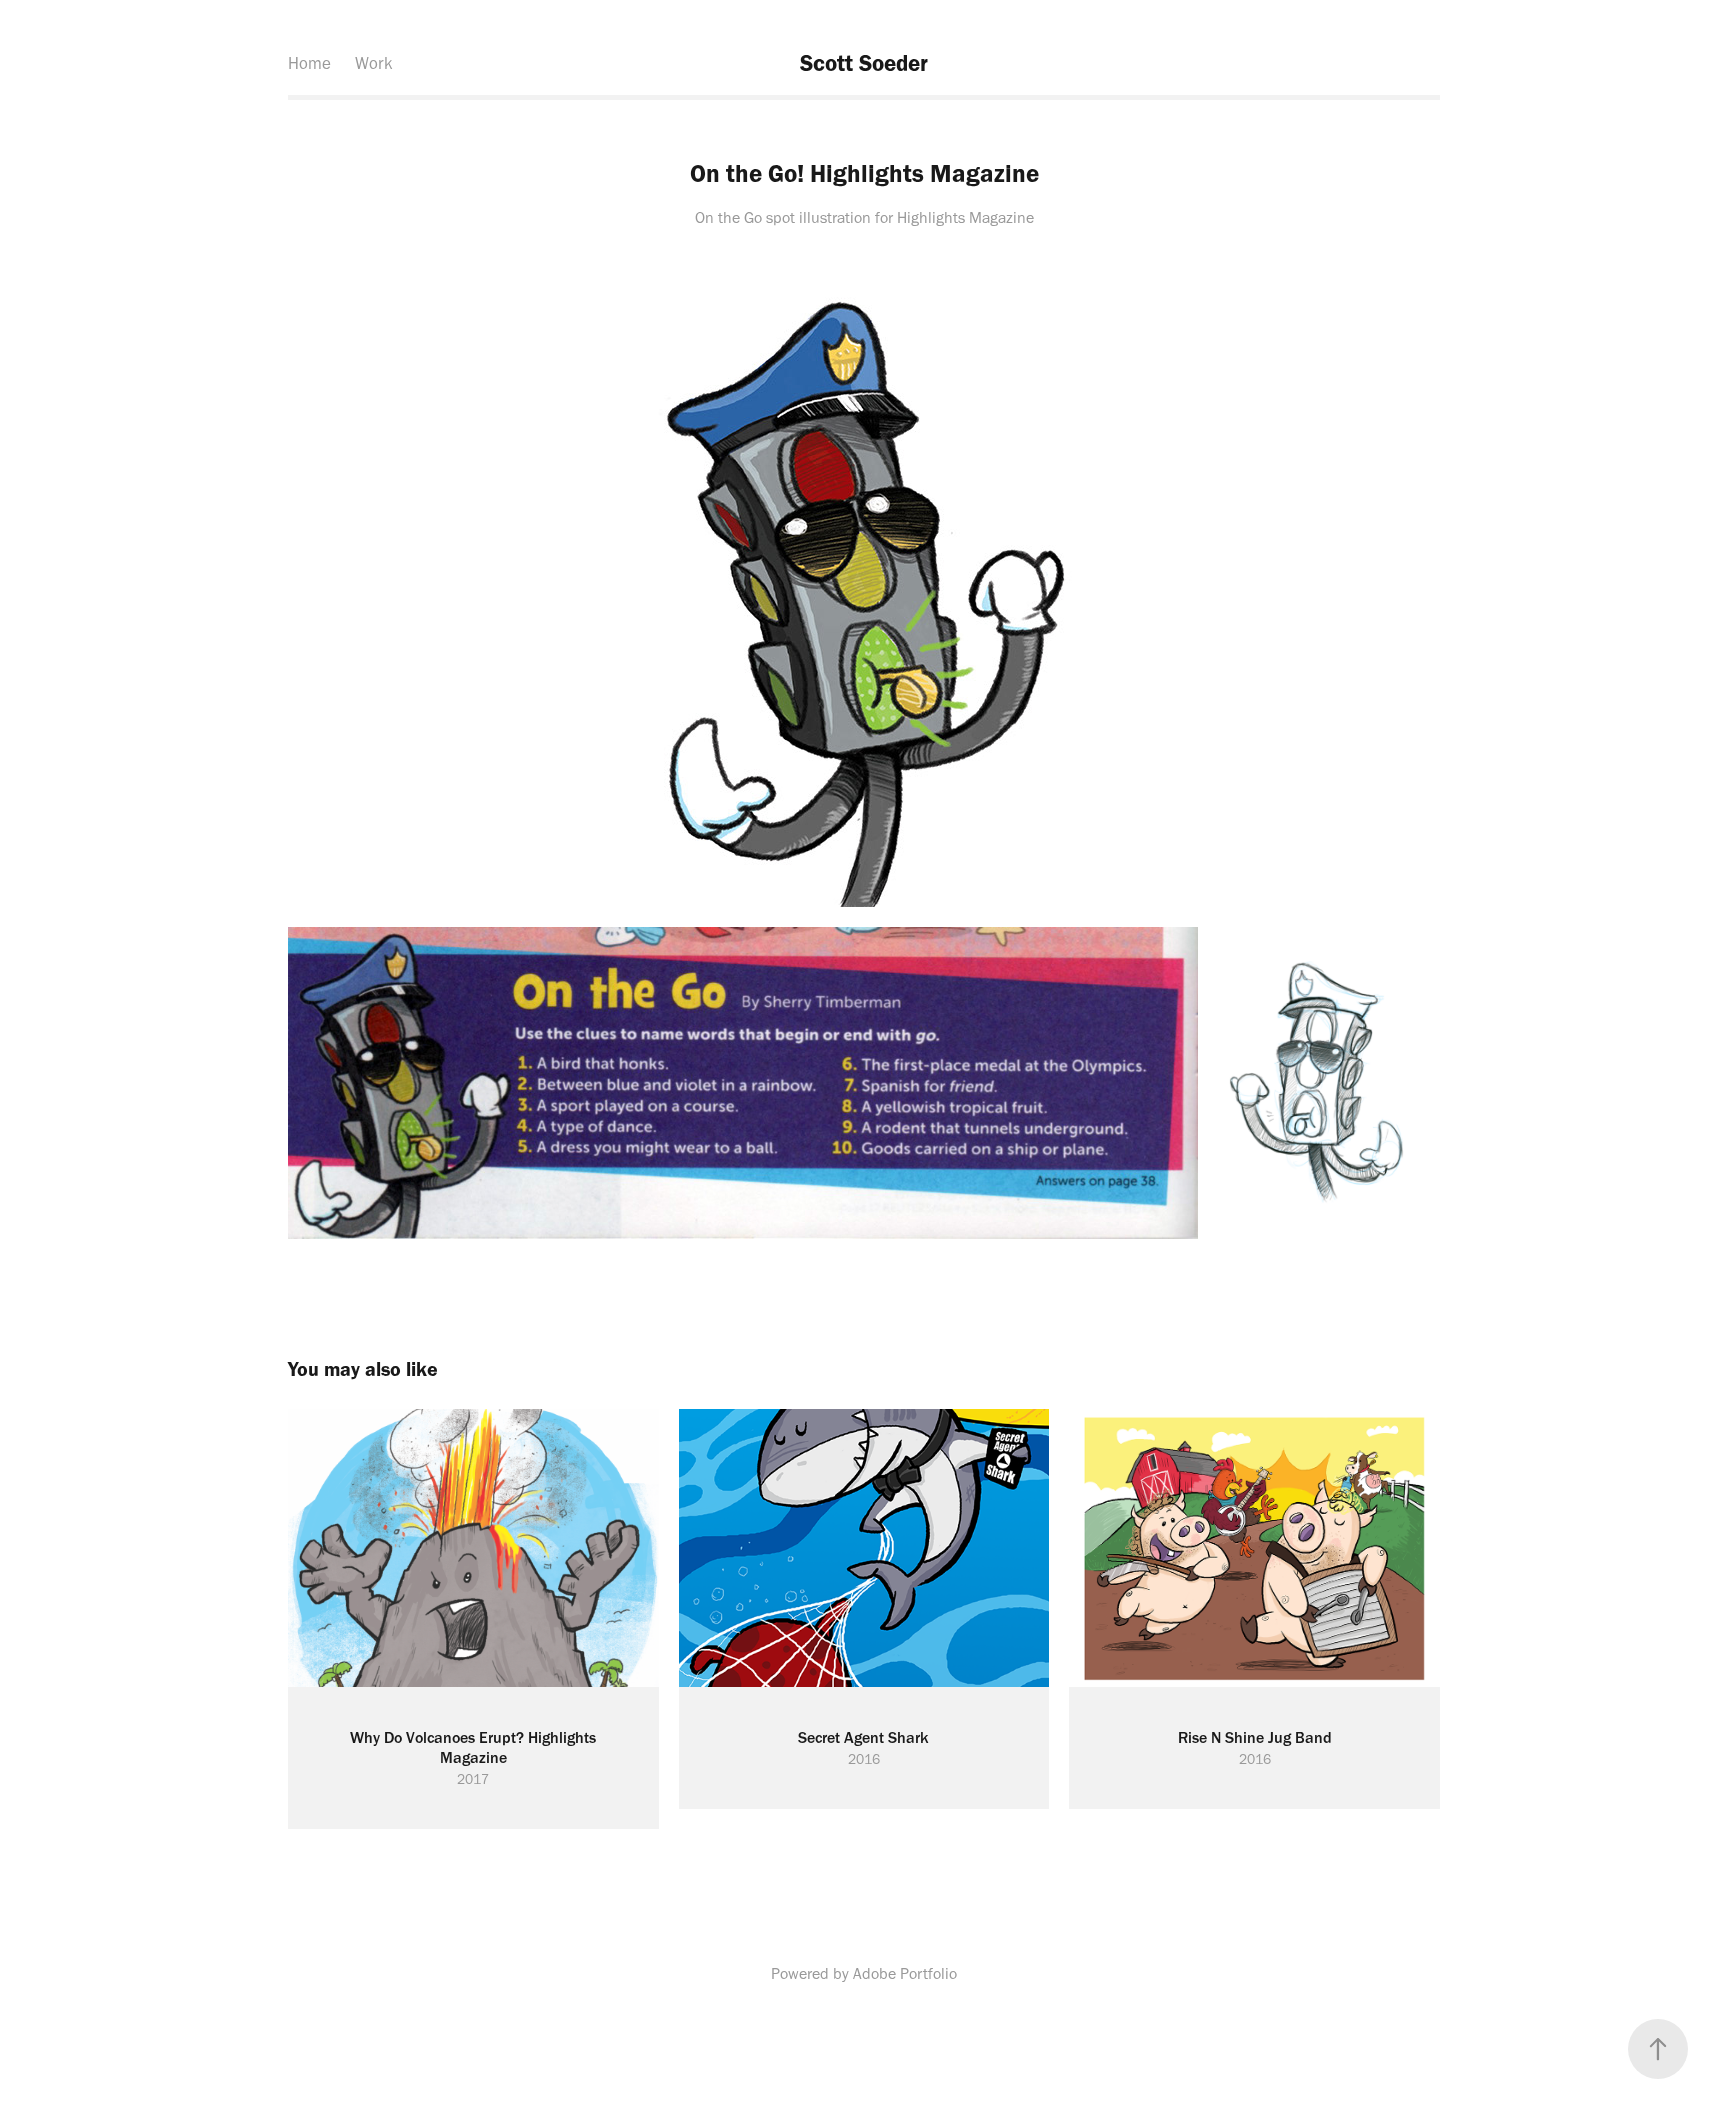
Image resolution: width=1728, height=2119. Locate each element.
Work (374, 63)
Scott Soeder (864, 63)
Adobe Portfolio (905, 1973)
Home (309, 63)
